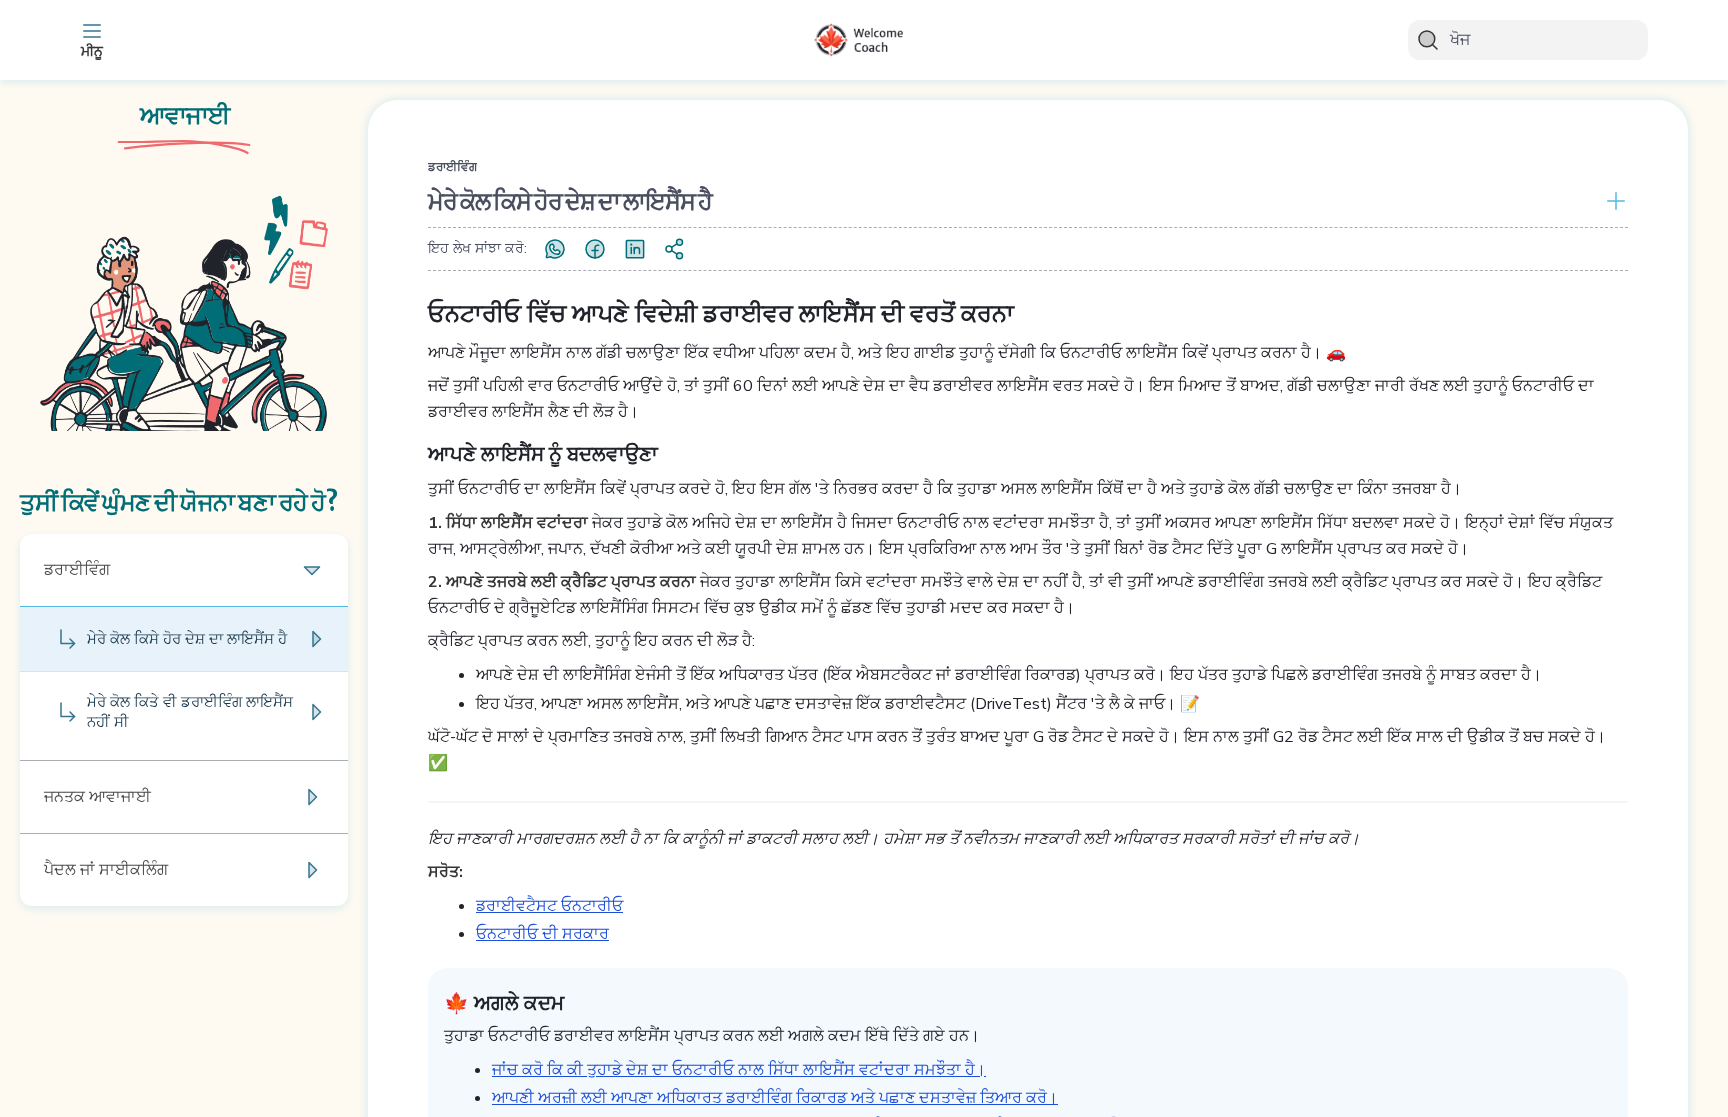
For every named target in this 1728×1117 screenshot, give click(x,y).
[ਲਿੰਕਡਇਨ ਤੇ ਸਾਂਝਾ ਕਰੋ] (635, 249)
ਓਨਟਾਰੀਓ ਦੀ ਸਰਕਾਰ (542, 934)
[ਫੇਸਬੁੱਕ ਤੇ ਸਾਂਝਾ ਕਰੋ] (595, 249)
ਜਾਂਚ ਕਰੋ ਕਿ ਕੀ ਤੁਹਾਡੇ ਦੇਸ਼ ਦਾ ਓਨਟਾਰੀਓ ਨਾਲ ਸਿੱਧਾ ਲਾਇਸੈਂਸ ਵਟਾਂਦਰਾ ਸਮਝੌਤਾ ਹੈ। (739, 1070)
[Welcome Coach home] (864, 40)
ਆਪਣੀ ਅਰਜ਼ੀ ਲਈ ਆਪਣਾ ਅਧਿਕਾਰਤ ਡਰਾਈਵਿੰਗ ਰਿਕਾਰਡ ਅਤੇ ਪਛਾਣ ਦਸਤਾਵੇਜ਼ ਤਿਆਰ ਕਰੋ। (775, 1098)
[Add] (1612, 201)
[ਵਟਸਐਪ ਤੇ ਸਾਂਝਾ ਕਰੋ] (555, 249)
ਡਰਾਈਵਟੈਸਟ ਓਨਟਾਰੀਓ (549, 906)
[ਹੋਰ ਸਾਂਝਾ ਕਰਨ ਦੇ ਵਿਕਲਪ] (675, 249)
